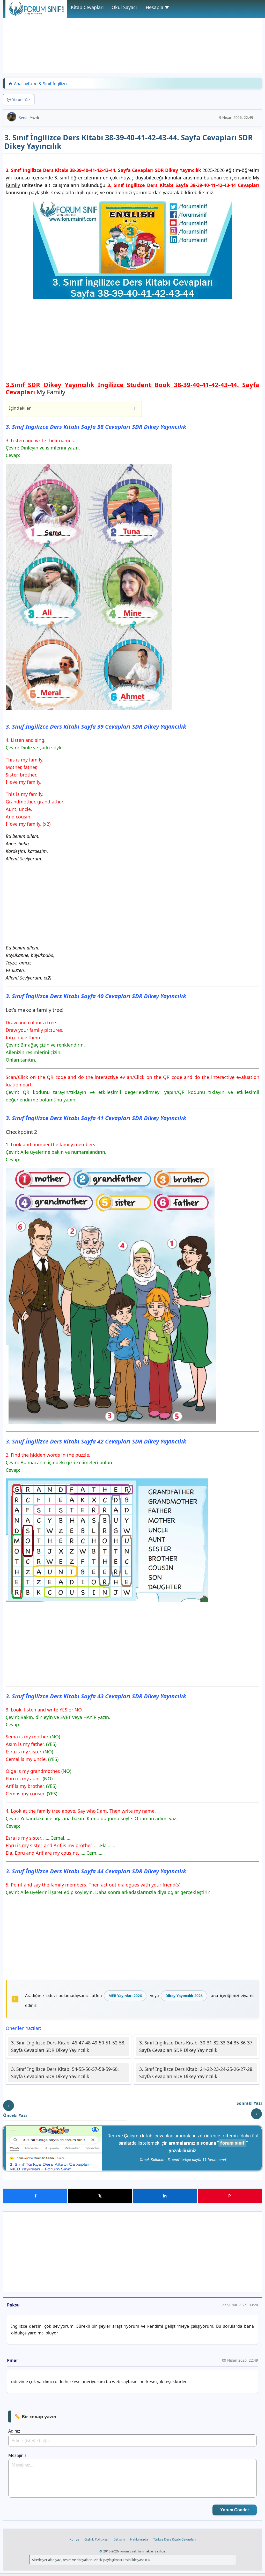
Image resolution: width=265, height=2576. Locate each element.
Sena (23, 118)
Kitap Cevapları (87, 7)
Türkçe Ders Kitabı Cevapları (174, 2539)
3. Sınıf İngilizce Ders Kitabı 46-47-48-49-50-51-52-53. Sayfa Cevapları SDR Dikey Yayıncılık (68, 2046)
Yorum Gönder (235, 2510)
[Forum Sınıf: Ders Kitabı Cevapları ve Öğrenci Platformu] (36, 15)
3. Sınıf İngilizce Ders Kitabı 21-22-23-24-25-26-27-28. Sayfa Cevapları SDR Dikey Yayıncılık (196, 2073)
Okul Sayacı (124, 7)
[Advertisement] (132, 37)
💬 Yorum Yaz (19, 100)
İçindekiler (74, 408)
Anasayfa (23, 84)
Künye (74, 2539)
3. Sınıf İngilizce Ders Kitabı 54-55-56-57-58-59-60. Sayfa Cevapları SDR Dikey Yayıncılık (65, 2073)
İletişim (119, 2539)
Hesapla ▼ (157, 7)
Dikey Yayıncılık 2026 (184, 1996)
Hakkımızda (139, 2539)
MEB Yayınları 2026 (125, 1996)
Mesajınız (17, 2455)
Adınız (14, 2431)
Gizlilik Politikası (96, 2539)
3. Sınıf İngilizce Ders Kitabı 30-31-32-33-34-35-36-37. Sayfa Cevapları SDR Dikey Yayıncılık (196, 2046)
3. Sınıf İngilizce (54, 84)
